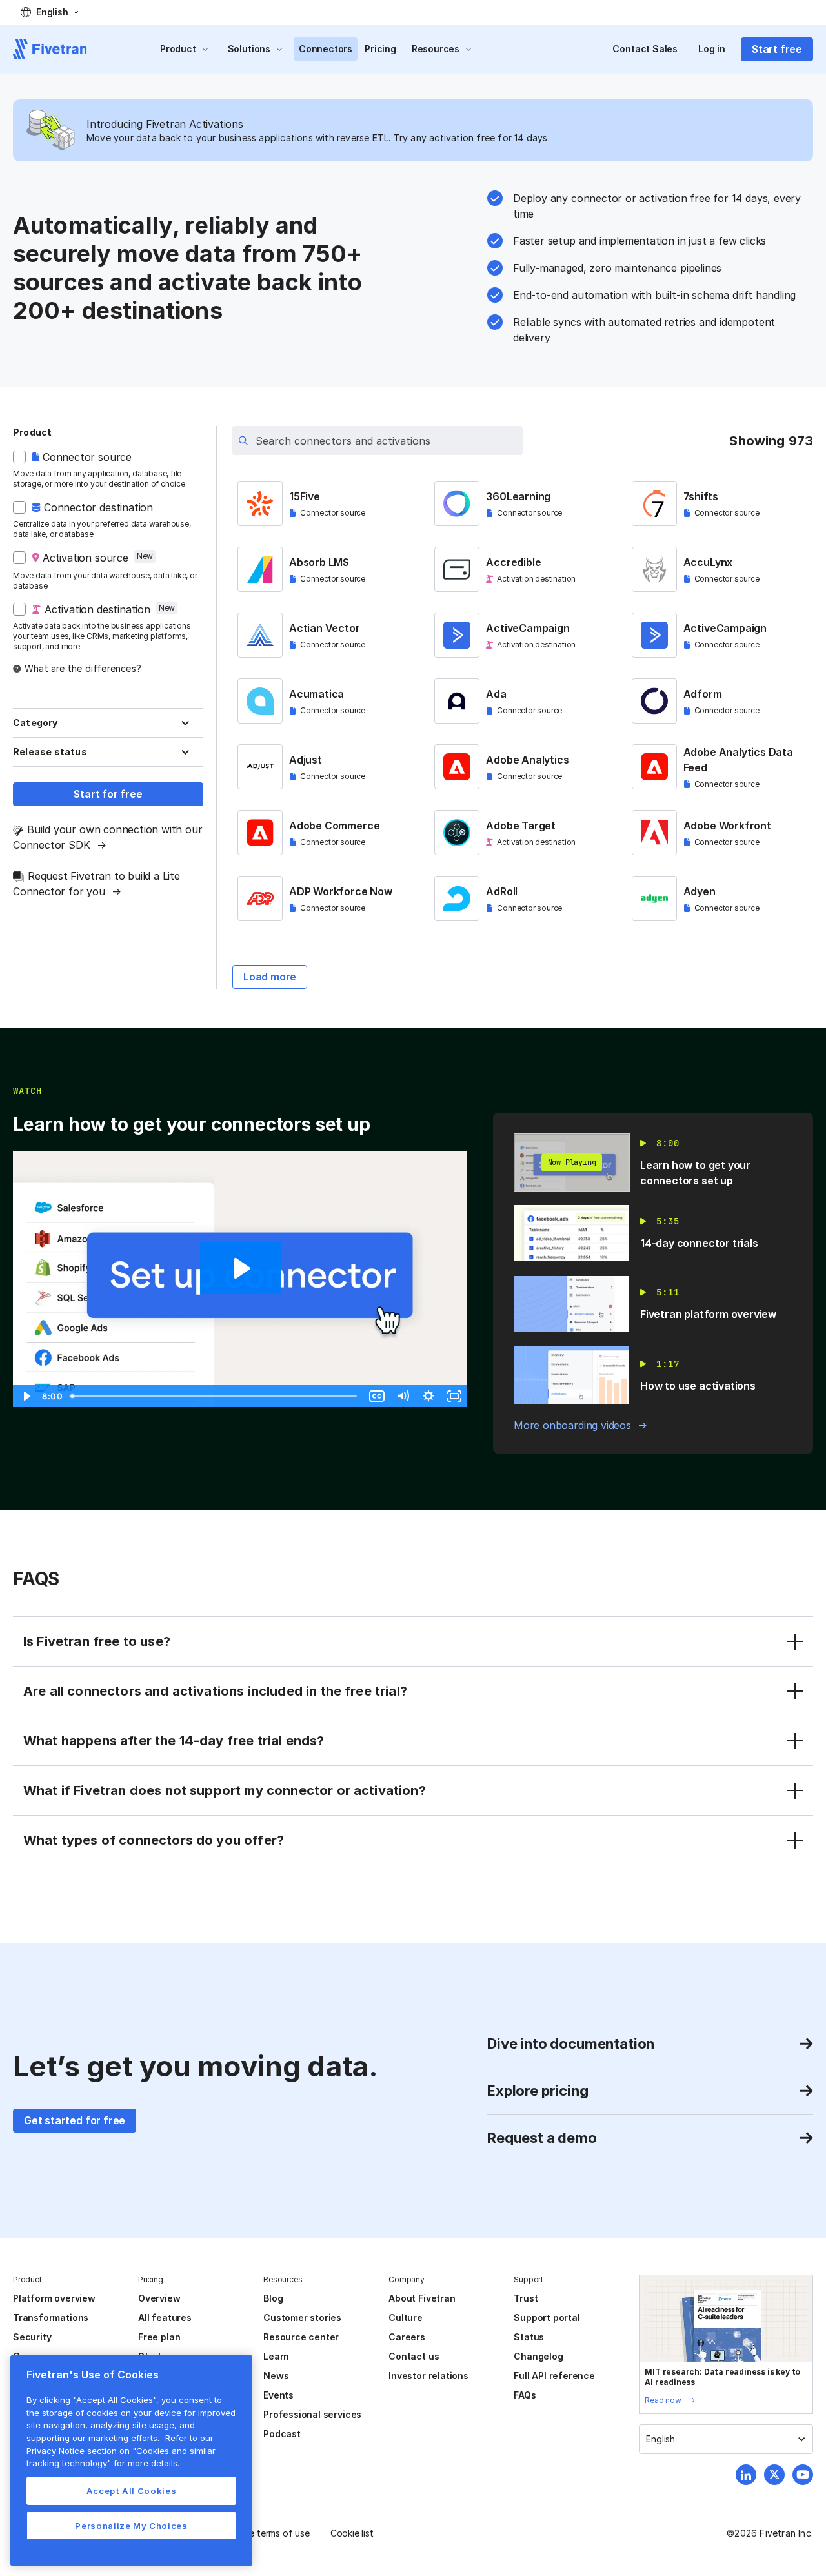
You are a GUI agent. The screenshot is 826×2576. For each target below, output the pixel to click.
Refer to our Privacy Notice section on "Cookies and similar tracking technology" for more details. (121, 2450)
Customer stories (302, 2317)
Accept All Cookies (132, 2491)
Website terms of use (265, 2533)
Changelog (538, 2356)
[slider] (215, 1396)
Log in (712, 49)
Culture (406, 2317)
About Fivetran (422, 2298)
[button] (49, 12)
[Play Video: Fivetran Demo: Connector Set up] (240, 1268)
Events (278, 2395)
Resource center (301, 2337)
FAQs (525, 2395)
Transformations (51, 2317)
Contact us (414, 2356)
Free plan (159, 2337)
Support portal (547, 2317)
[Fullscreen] (454, 1396)
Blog (273, 2298)
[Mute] (403, 1396)
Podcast (282, 2434)
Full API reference (554, 2376)
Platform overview (54, 2298)
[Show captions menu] (377, 1396)
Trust (526, 2298)
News (276, 2376)
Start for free (108, 794)
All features (165, 2317)
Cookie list (352, 2533)
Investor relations (428, 2376)
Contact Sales (645, 49)
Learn (276, 2356)
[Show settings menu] (428, 1396)
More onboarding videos (572, 1425)
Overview (159, 2298)
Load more (270, 977)
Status (529, 2337)
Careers (407, 2337)
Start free (777, 49)
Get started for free (75, 2120)
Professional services (312, 2414)
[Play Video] (26, 1396)
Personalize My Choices (131, 2526)
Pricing (380, 49)
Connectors (326, 49)
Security (32, 2337)
